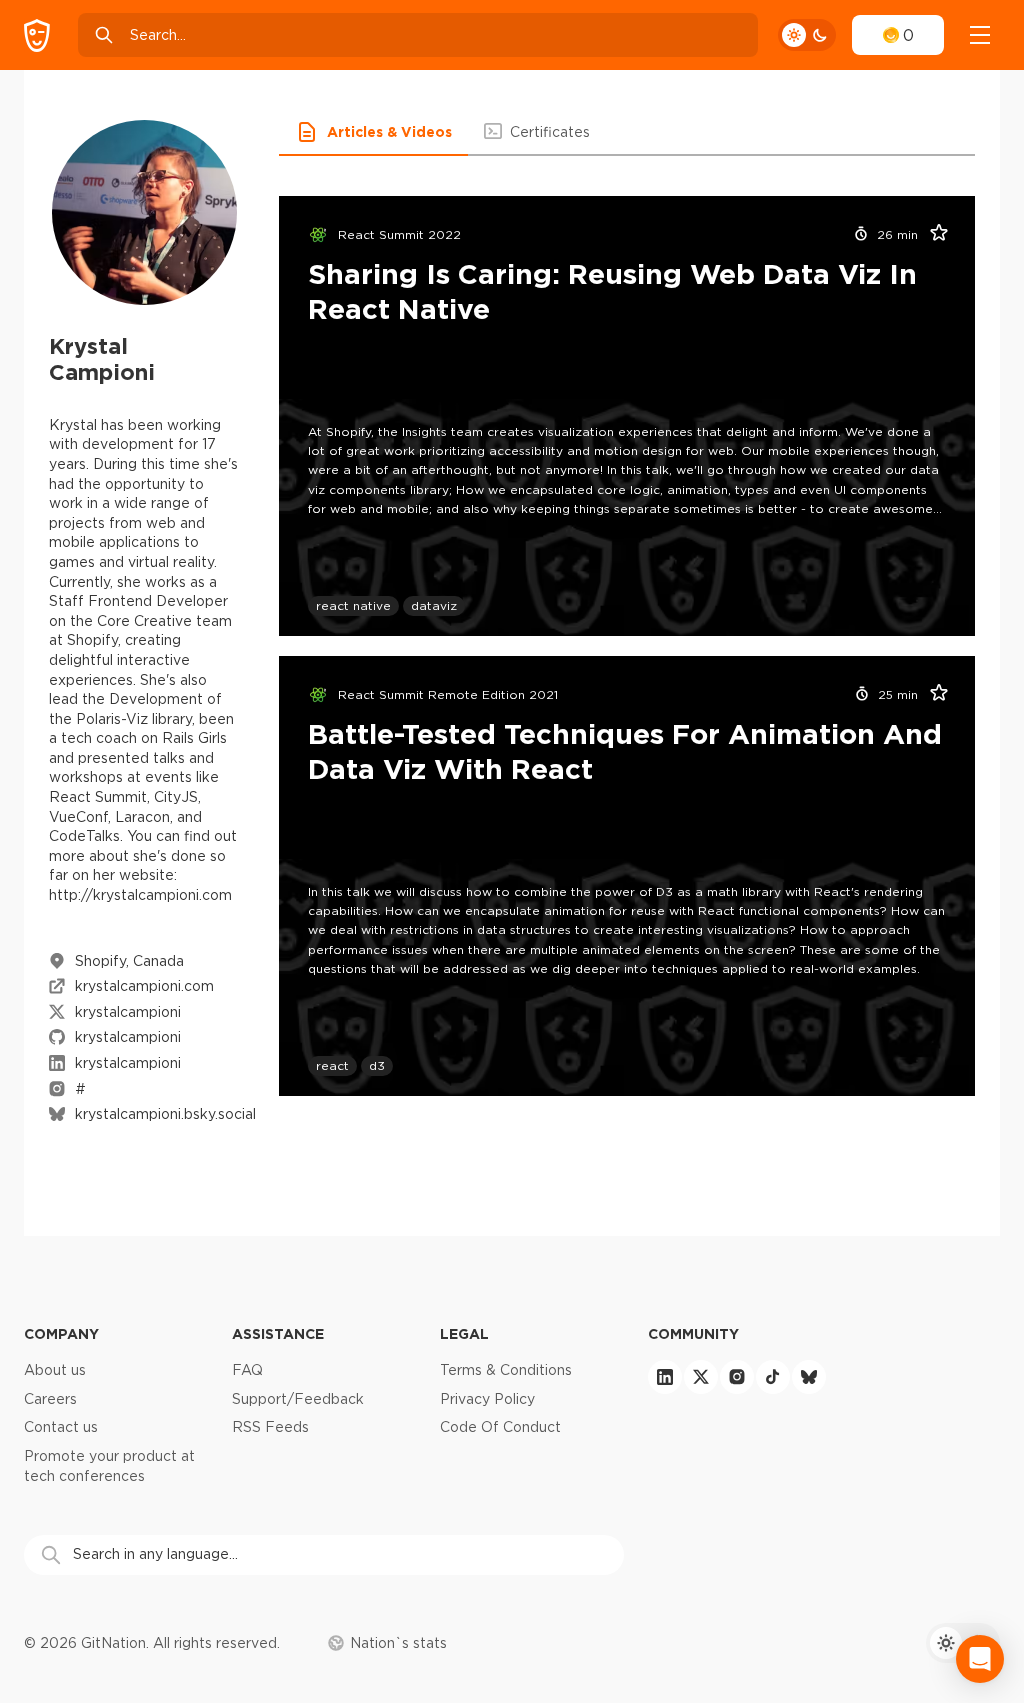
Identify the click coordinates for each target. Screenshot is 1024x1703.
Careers (50, 1399)
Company (61, 1333)
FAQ (247, 1370)
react (332, 1065)
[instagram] (737, 1377)
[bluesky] (809, 1377)
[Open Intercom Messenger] (980, 1659)
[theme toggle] (807, 35)
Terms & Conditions (506, 1370)
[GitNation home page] (37, 35)
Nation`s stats (398, 1643)
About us (55, 1370)
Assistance (278, 1333)
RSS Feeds (270, 1427)
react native (353, 605)
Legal (464, 1333)
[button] (373, 132)
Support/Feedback (298, 1399)
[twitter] (701, 1377)
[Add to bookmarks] (932, 235)
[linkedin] (665, 1377)
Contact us (61, 1427)
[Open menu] (980, 35)
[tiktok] (773, 1377)
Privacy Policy (487, 1399)
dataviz (434, 605)
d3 (377, 1065)
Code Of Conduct (500, 1427)
